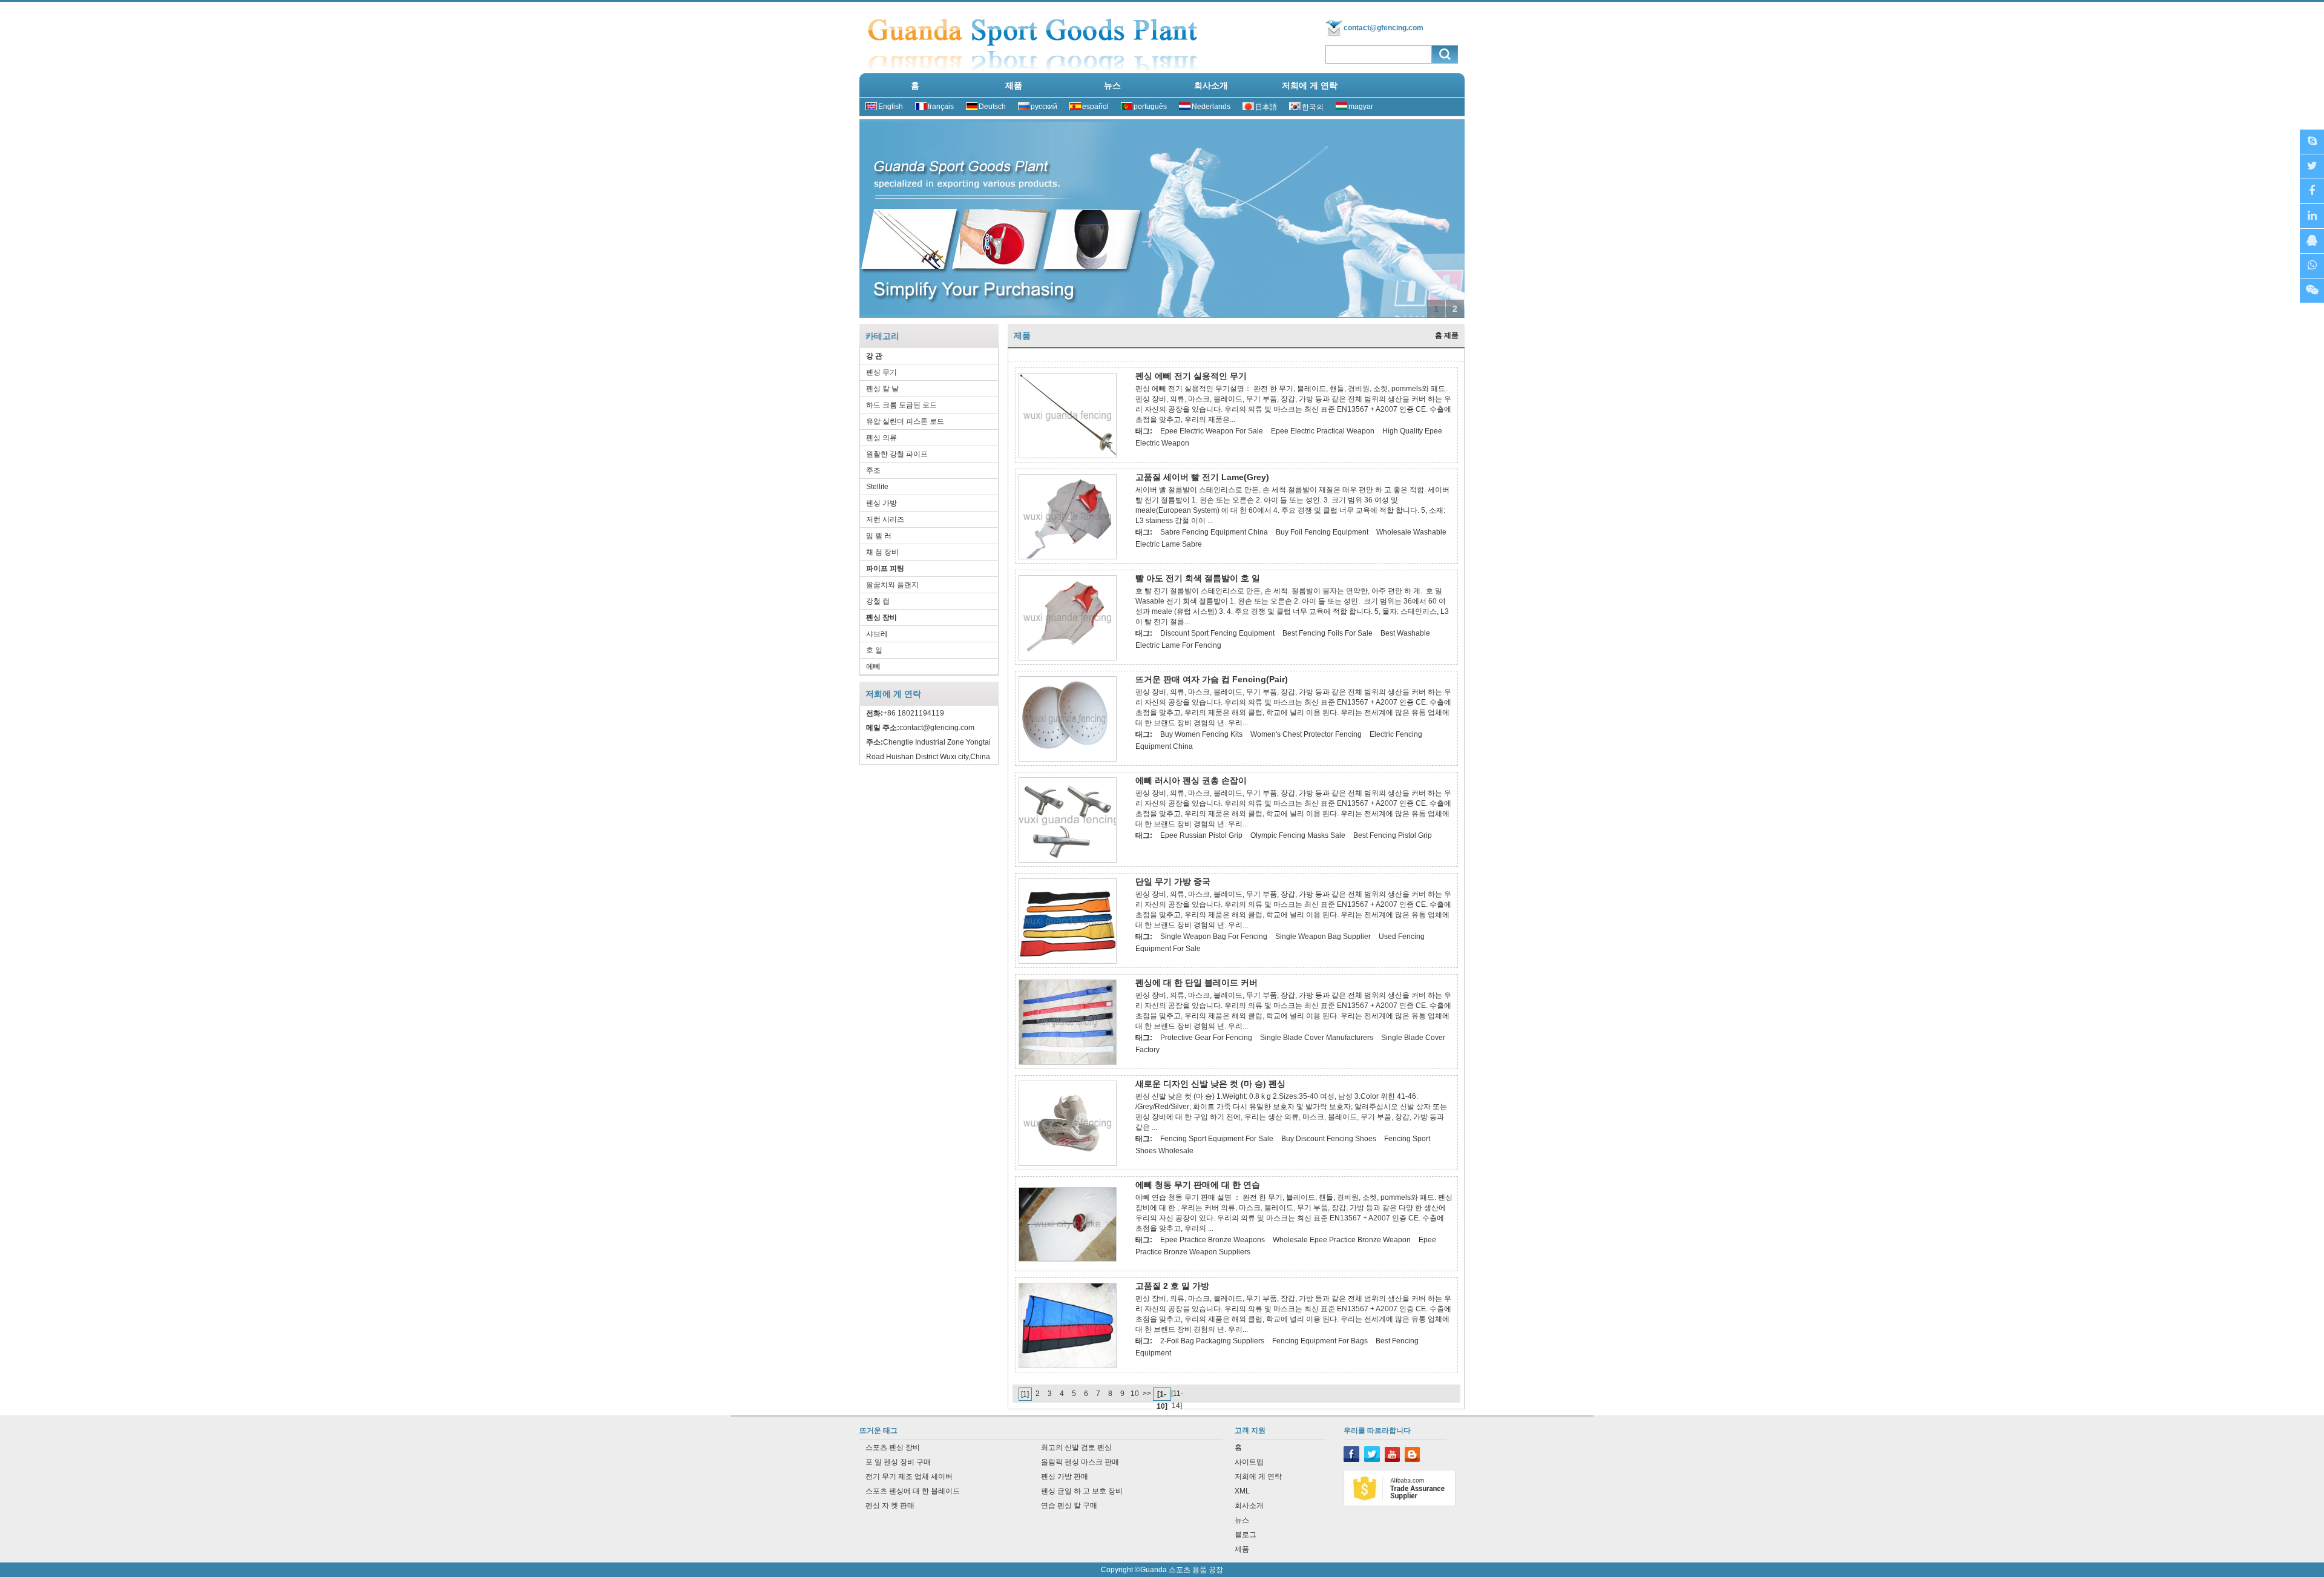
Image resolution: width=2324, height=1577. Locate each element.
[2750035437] (2312, 241)
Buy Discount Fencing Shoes (1329, 1139)
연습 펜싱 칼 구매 (1069, 1506)
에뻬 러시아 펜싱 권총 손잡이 (1191, 780)
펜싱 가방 (881, 503)
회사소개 (1211, 85)
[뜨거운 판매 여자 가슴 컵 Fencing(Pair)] (1068, 759)
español (1095, 107)
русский (1044, 107)
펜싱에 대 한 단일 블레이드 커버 (1196, 983)
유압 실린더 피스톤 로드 (905, 421)
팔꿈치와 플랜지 (892, 585)
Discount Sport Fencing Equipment (1217, 633)
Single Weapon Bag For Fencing (1214, 937)
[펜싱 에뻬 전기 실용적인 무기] (1068, 456)
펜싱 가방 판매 (1065, 1477)
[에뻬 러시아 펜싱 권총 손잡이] (1068, 860)
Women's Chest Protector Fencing (1306, 734)
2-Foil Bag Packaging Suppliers (1212, 1341)
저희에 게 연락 (1310, 85)
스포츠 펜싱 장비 (893, 1447)
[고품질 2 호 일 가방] (1068, 1366)
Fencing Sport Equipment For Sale (1217, 1139)
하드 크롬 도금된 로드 (901, 405)
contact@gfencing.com (1384, 28)
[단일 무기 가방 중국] (1068, 961)
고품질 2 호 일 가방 (1172, 1286)
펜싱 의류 (881, 438)
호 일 (874, 650)
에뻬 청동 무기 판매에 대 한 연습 (1198, 1185)
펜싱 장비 (881, 617)
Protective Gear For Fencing (1206, 1038)
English (891, 107)
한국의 (1313, 107)
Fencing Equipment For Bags (1320, 1341)
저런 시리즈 (885, 519)
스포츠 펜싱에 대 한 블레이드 (913, 1491)
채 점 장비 (882, 552)
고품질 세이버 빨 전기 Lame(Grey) (1202, 477)
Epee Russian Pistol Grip (1201, 835)
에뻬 (873, 667)
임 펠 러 (879, 536)
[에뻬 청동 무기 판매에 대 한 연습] (1068, 1259)
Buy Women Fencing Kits (1201, 734)
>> (1147, 1394)
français (941, 107)
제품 (1014, 85)
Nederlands (1211, 107)
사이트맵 (1249, 1462)
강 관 (874, 356)
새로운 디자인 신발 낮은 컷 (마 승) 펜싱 (1210, 1084)
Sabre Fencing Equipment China (1214, 532)
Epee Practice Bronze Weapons (1213, 1240)
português (1150, 107)
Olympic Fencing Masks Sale (1298, 835)
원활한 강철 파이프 (897, 454)
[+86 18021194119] (2312, 291)
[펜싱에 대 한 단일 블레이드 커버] (1068, 1062)
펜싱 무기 (881, 372)
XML (1242, 1491)
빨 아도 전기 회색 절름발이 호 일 (1198, 578)
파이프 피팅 (885, 568)
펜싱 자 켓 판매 (890, 1506)
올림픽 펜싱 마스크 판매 (1080, 1462)
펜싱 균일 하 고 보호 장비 (1082, 1491)
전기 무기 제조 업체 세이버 (909, 1477)
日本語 (1266, 107)
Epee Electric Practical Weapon (1323, 431)
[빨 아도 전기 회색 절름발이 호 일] (1068, 658)
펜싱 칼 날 (882, 389)
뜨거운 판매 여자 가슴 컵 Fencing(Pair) (1212, 679)
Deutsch (992, 107)
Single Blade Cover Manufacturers (1317, 1038)
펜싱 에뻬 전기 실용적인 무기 (1191, 376)
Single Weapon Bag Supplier (1323, 937)
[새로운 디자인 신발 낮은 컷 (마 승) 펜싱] (1068, 1164)
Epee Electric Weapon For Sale (1212, 431)
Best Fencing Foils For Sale (1328, 633)
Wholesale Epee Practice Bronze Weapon (1342, 1240)
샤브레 (877, 634)
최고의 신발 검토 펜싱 (1076, 1447)
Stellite (877, 487)
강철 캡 (878, 601)
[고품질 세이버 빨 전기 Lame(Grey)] (1068, 557)
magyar (1361, 107)
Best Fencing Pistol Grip (1393, 835)
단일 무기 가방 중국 (1173, 881)
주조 (873, 470)
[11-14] (1177, 1394)
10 (1135, 1394)
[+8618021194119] (2312, 266)
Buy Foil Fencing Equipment (1322, 532)
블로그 (1246, 1535)
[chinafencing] (2312, 142)
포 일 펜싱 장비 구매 (898, 1462)
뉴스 (1112, 85)
